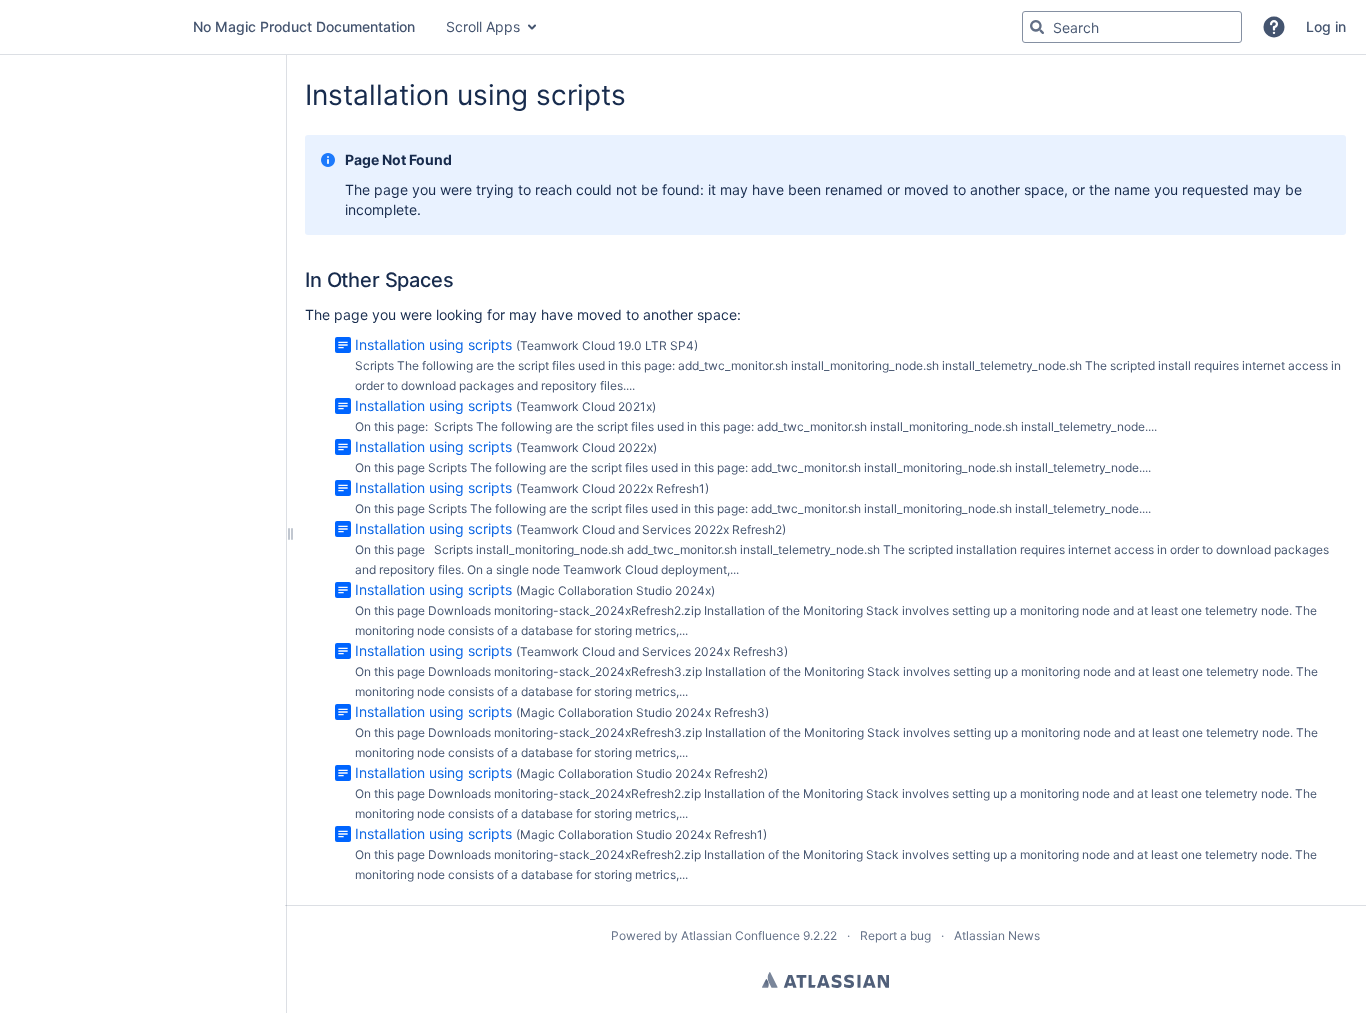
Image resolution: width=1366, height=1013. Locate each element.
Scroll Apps (483, 26)
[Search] (1037, 27)
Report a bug (895, 935)
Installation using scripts (433, 344)
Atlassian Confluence (740, 935)
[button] (1274, 27)
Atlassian (825, 980)
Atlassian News (997, 935)
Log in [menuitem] (1326, 26)
